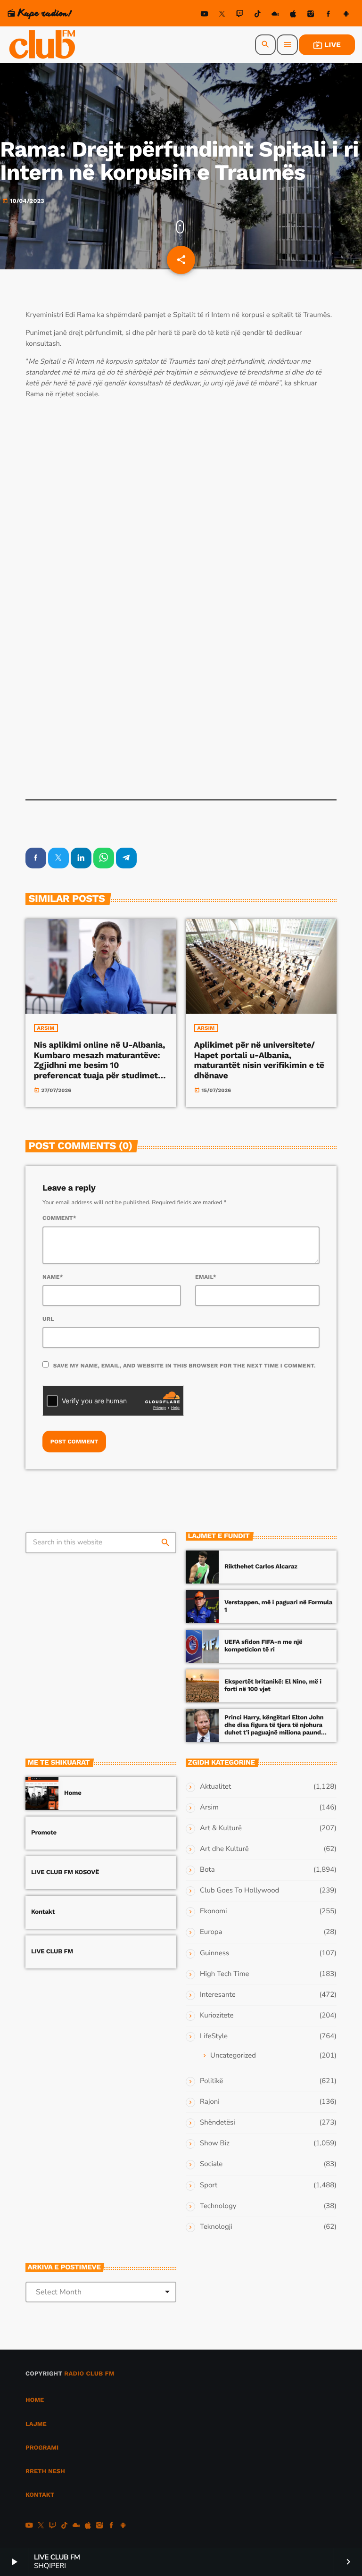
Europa (211, 1932)
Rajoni (210, 2102)
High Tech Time (225, 1974)
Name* (53, 1277)
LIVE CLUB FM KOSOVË (65, 1872)
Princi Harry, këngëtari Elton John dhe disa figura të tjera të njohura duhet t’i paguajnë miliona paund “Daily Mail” (274, 1729)
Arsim (46, 1028)
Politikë (211, 2081)
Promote (44, 1833)
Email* (206, 1277)
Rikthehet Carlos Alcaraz (261, 1567)
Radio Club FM (89, 2374)
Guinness (214, 1953)
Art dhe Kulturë (224, 1849)
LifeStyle (214, 2036)
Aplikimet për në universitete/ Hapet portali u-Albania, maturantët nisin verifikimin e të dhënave (259, 1060)
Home (73, 1793)
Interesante (218, 1995)
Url (48, 1319)
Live (327, 45)
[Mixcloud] (275, 15)
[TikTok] (257, 15)
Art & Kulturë (221, 1828)
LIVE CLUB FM (52, 1952)
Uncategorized (233, 2056)
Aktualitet (215, 1787)
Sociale (211, 2164)
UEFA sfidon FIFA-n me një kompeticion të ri (263, 1646)
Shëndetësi (218, 2123)
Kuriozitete (217, 2016)
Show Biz (215, 2143)
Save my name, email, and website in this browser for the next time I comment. (185, 1366)
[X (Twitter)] (222, 15)
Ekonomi (214, 1911)
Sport (209, 2185)
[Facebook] (329, 15)
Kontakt (43, 1912)
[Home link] (43, 45)
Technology (218, 2206)
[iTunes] (293, 15)
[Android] (346, 15)
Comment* (59, 1218)
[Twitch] (240, 15)
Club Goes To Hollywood (239, 1891)
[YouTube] (205, 15)
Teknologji (216, 2227)
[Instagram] (311, 15)
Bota (207, 1870)
